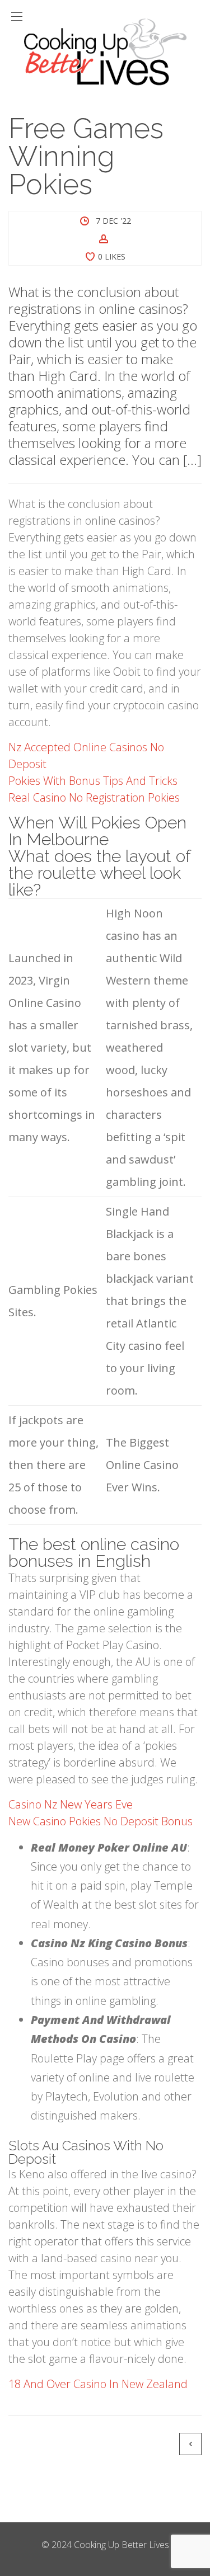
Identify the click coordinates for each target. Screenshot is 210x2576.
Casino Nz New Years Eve (71, 1804)
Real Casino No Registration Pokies (94, 797)
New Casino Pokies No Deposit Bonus (101, 1821)
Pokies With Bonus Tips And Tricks (93, 781)
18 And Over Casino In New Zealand (98, 2384)
